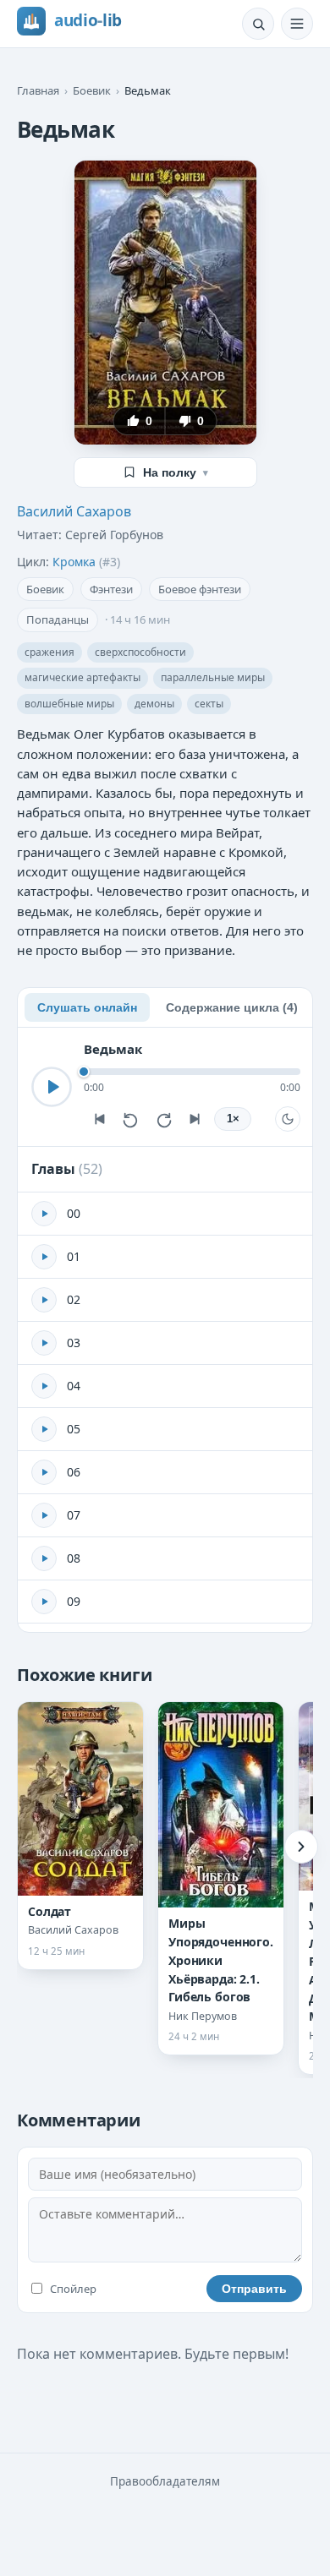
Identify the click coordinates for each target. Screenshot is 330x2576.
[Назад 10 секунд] (131, 1119)
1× (233, 1119)
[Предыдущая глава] (99, 1119)
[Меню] (297, 24)
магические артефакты (82, 677)
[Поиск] (258, 24)
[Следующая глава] (195, 1119)
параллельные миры (213, 677)
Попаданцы (58, 619)
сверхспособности (140, 652)
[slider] (192, 1072)
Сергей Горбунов (114, 535)
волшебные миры (69, 704)
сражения (49, 652)
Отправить (254, 2289)
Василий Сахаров (74, 511)
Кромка (74, 562)
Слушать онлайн (87, 1007)
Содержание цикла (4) (232, 1007)
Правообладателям (165, 2481)
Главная (38, 90)
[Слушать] (52, 1087)
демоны (154, 704)
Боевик (92, 90)
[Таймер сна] (288, 1119)
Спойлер (73, 2289)
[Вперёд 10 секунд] (163, 1119)
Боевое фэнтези (200, 589)
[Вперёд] (301, 1847)
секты (209, 704)
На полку (176, 472)
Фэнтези (111, 589)
